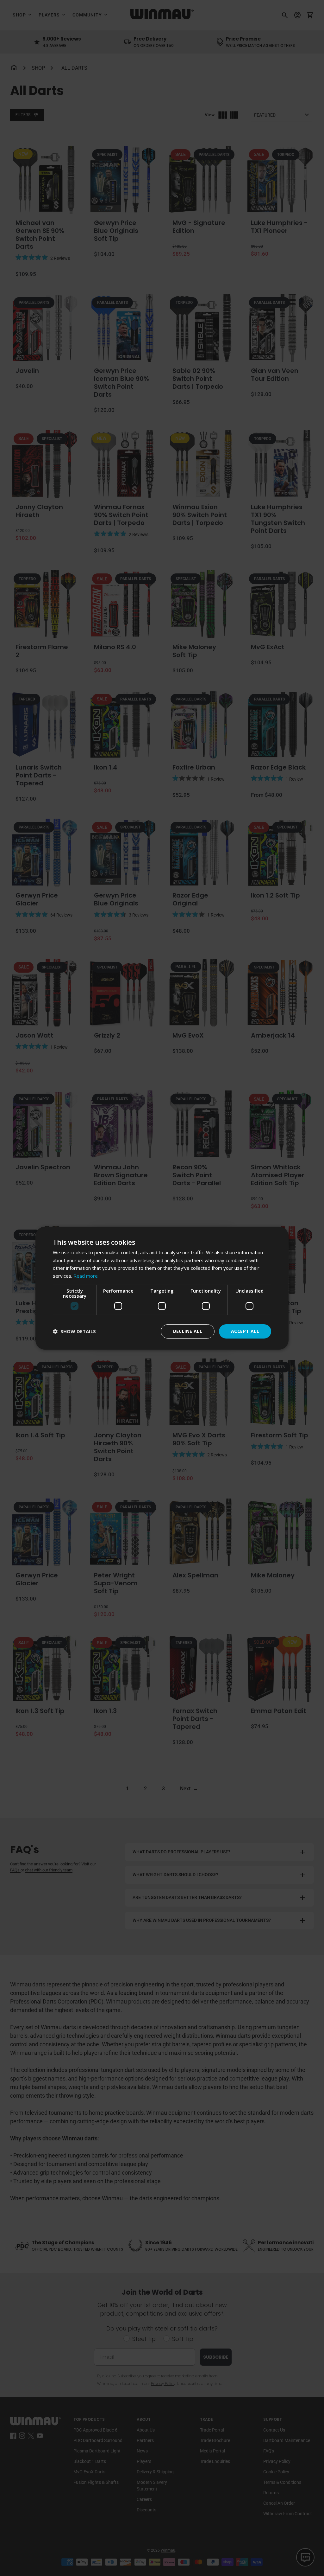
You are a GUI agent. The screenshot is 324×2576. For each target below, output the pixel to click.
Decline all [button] (188, 1331)
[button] (74, 1331)
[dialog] (162, 1288)
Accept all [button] (245, 1331)
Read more (86, 1276)
